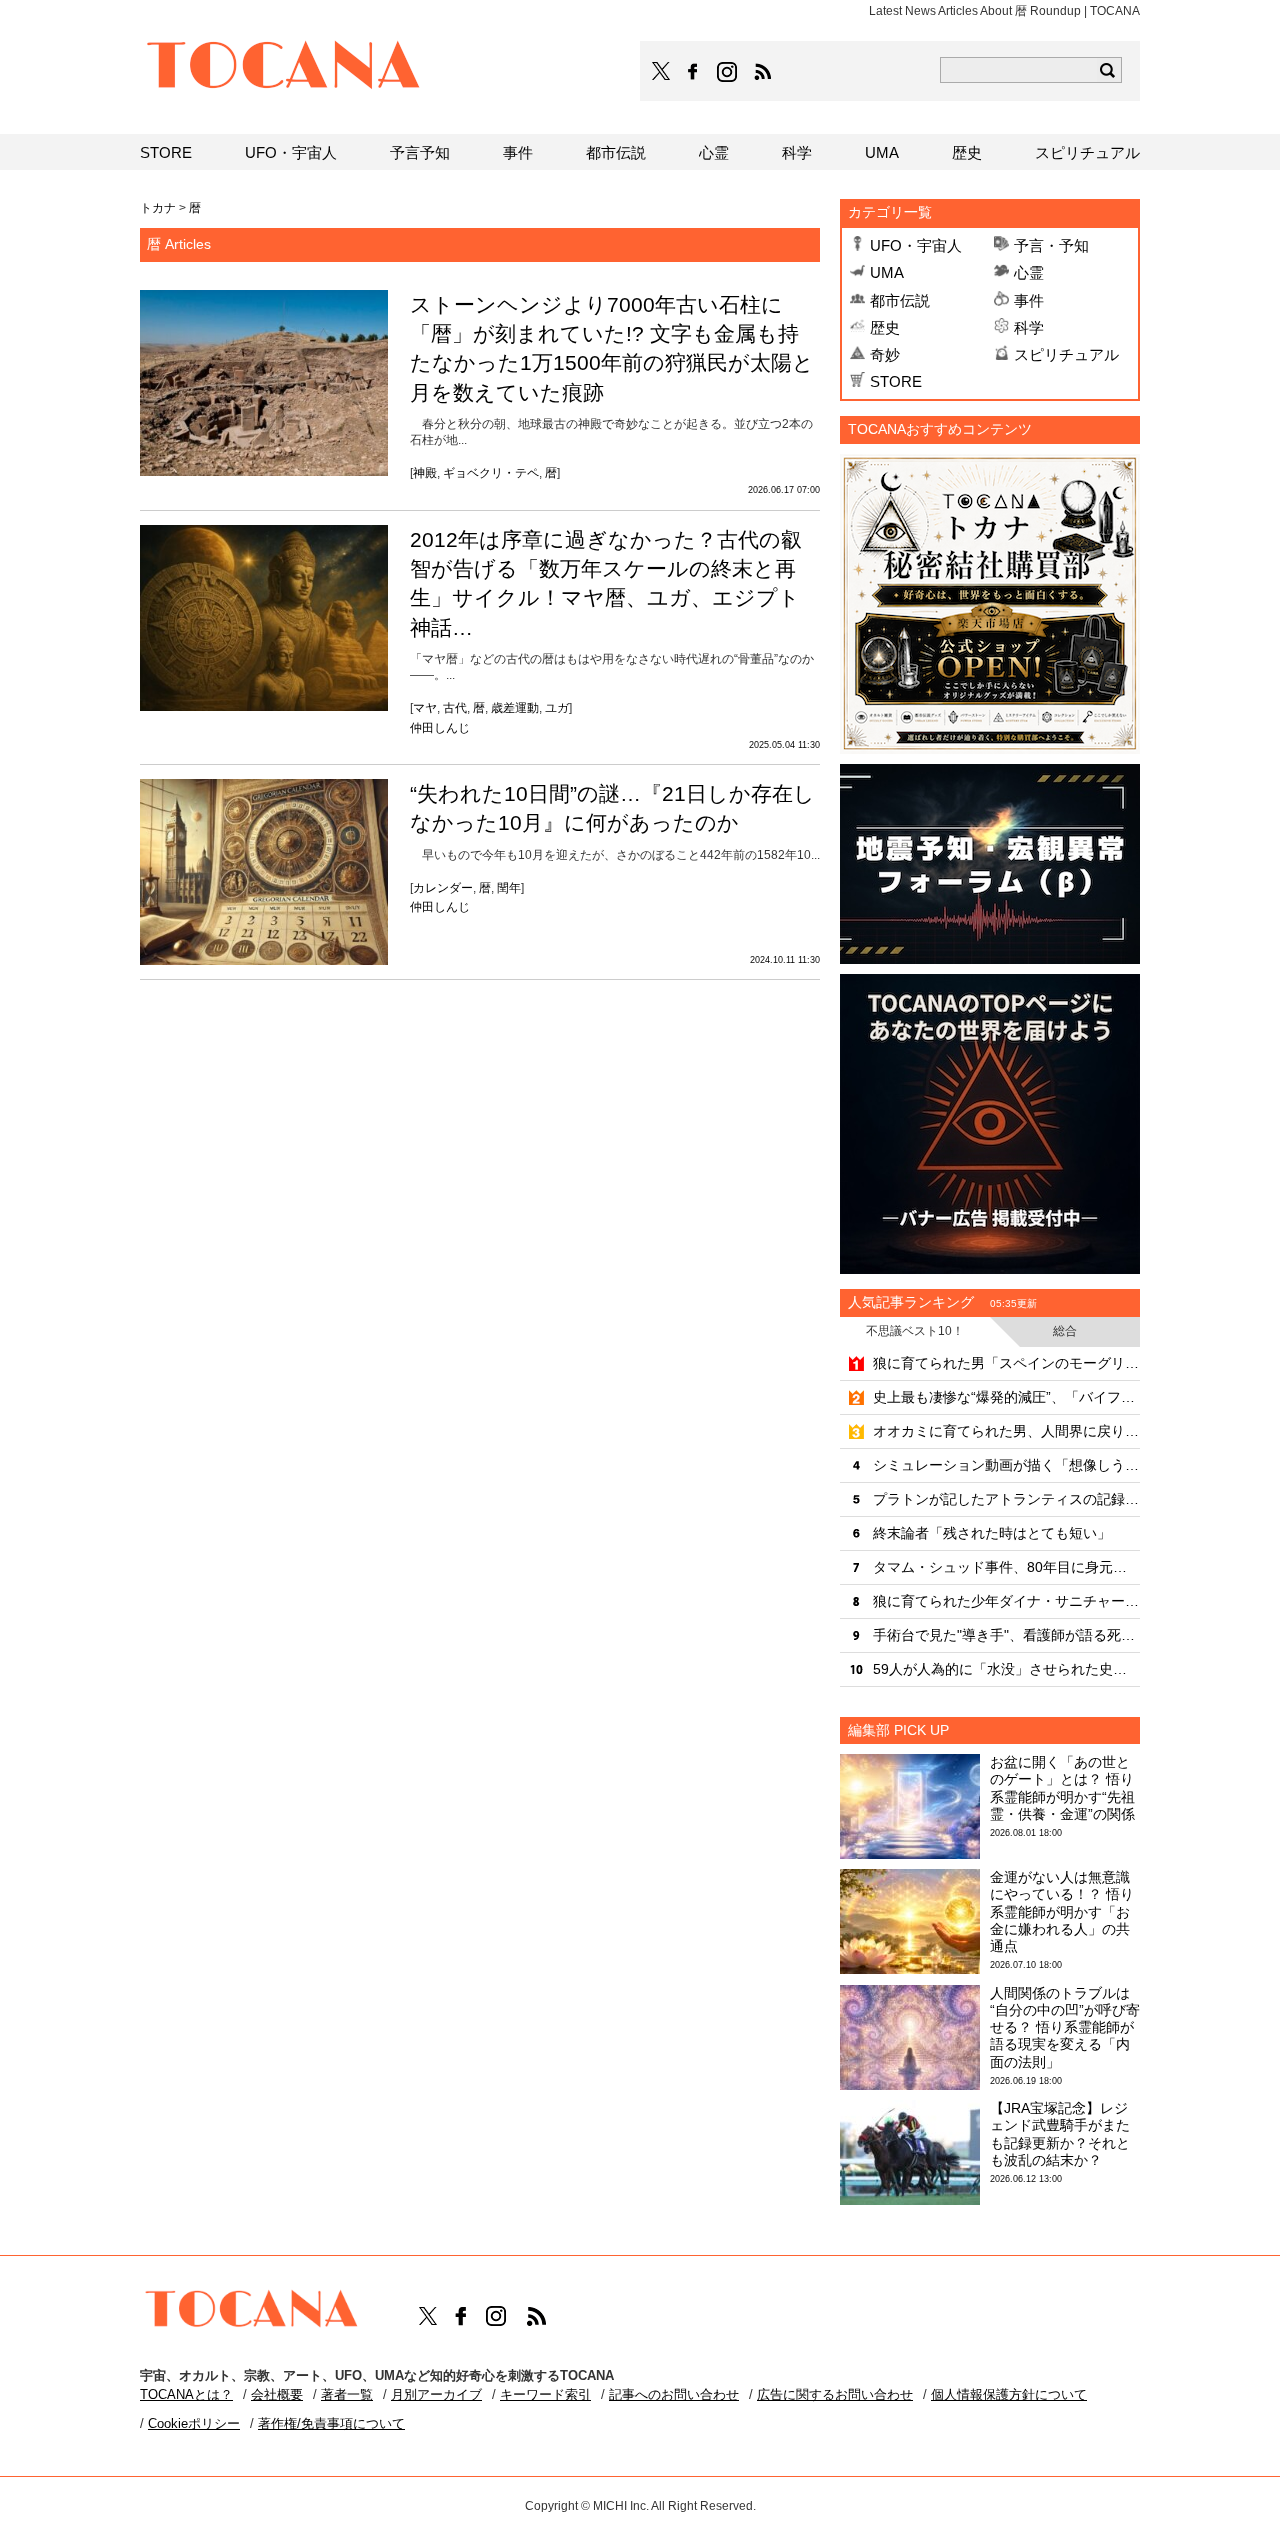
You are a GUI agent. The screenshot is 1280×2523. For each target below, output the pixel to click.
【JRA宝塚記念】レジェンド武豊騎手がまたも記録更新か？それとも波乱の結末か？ (1060, 2134)
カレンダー (443, 888)
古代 (455, 708)
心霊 (1029, 272)
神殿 (425, 473)
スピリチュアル (1066, 354)
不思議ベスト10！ (915, 1331)
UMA (887, 272)
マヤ (425, 708)
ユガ (557, 708)
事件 (1029, 300)
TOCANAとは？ (186, 2394)
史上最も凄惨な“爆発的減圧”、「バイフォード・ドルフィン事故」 (1006, 1397)
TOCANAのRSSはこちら (763, 72)
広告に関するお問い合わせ (835, 2394)
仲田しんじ (440, 728)
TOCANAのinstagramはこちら (728, 72)
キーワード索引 (545, 2394)
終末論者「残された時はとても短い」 (992, 1533)
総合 (1065, 1331)
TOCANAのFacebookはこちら (693, 72)
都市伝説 (900, 300)
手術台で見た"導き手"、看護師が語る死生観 (1006, 1635)
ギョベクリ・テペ (491, 473)
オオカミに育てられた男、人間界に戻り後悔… (1006, 1431)
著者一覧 (347, 2394)
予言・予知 (1051, 245)
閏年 (509, 888)
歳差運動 (515, 708)
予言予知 (420, 152)
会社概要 (277, 2394)
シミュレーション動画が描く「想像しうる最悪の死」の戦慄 (1006, 1465)
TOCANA (284, 68)
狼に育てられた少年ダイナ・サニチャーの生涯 (1006, 1601)
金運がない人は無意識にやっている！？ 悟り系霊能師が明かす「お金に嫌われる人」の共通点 (1062, 1911)
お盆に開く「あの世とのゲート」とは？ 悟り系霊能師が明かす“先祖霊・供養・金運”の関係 (1062, 1788)
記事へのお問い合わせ (674, 2394)
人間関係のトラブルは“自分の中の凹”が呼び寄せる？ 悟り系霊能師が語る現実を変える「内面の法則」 (1065, 2027)
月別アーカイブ (436, 2394)
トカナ (158, 208)
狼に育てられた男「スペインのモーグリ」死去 (1006, 1363)
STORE (896, 381)
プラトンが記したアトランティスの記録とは (1006, 1499)
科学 (1029, 327)
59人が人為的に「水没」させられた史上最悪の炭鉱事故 (1006, 1669)
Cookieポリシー (194, 2423)
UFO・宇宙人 (916, 245)
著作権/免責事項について (331, 2423)
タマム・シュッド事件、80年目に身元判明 (1006, 1567)
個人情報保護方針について (1009, 2394)
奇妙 (885, 354)
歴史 (885, 327)
